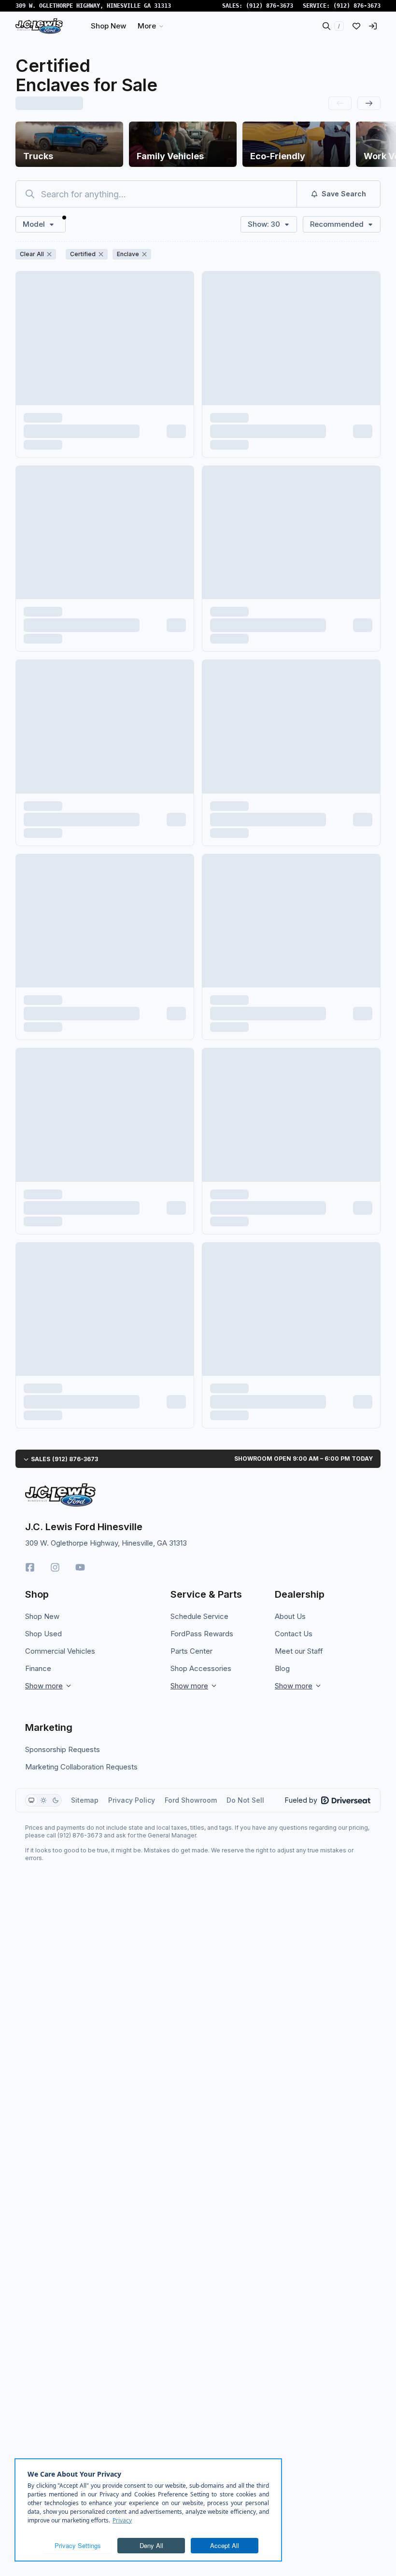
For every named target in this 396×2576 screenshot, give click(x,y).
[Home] (39, 26)
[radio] (31, 1800)
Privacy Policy (132, 1800)
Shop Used (43, 1634)
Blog (282, 1668)
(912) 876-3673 (269, 6)
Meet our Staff (299, 1651)
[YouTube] (80, 1567)
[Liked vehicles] (356, 26)
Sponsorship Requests (63, 1749)
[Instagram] (55, 1567)
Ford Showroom (191, 1800)
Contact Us (294, 1634)
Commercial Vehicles (60, 1651)
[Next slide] (369, 103)
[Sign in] (373, 26)
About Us (290, 1616)
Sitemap (85, 1800)
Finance (38, 1668)
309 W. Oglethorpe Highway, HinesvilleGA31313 (93, 6)
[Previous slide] (340, 103)
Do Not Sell (245, 1800)
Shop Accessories (201, 1668)
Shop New (42, 1616)
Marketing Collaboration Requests (81, 1767)
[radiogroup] (43, 1800)
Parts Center (191, 1651)
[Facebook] (30, 1567)
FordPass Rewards (202, 1634)
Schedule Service (199, 1616)
